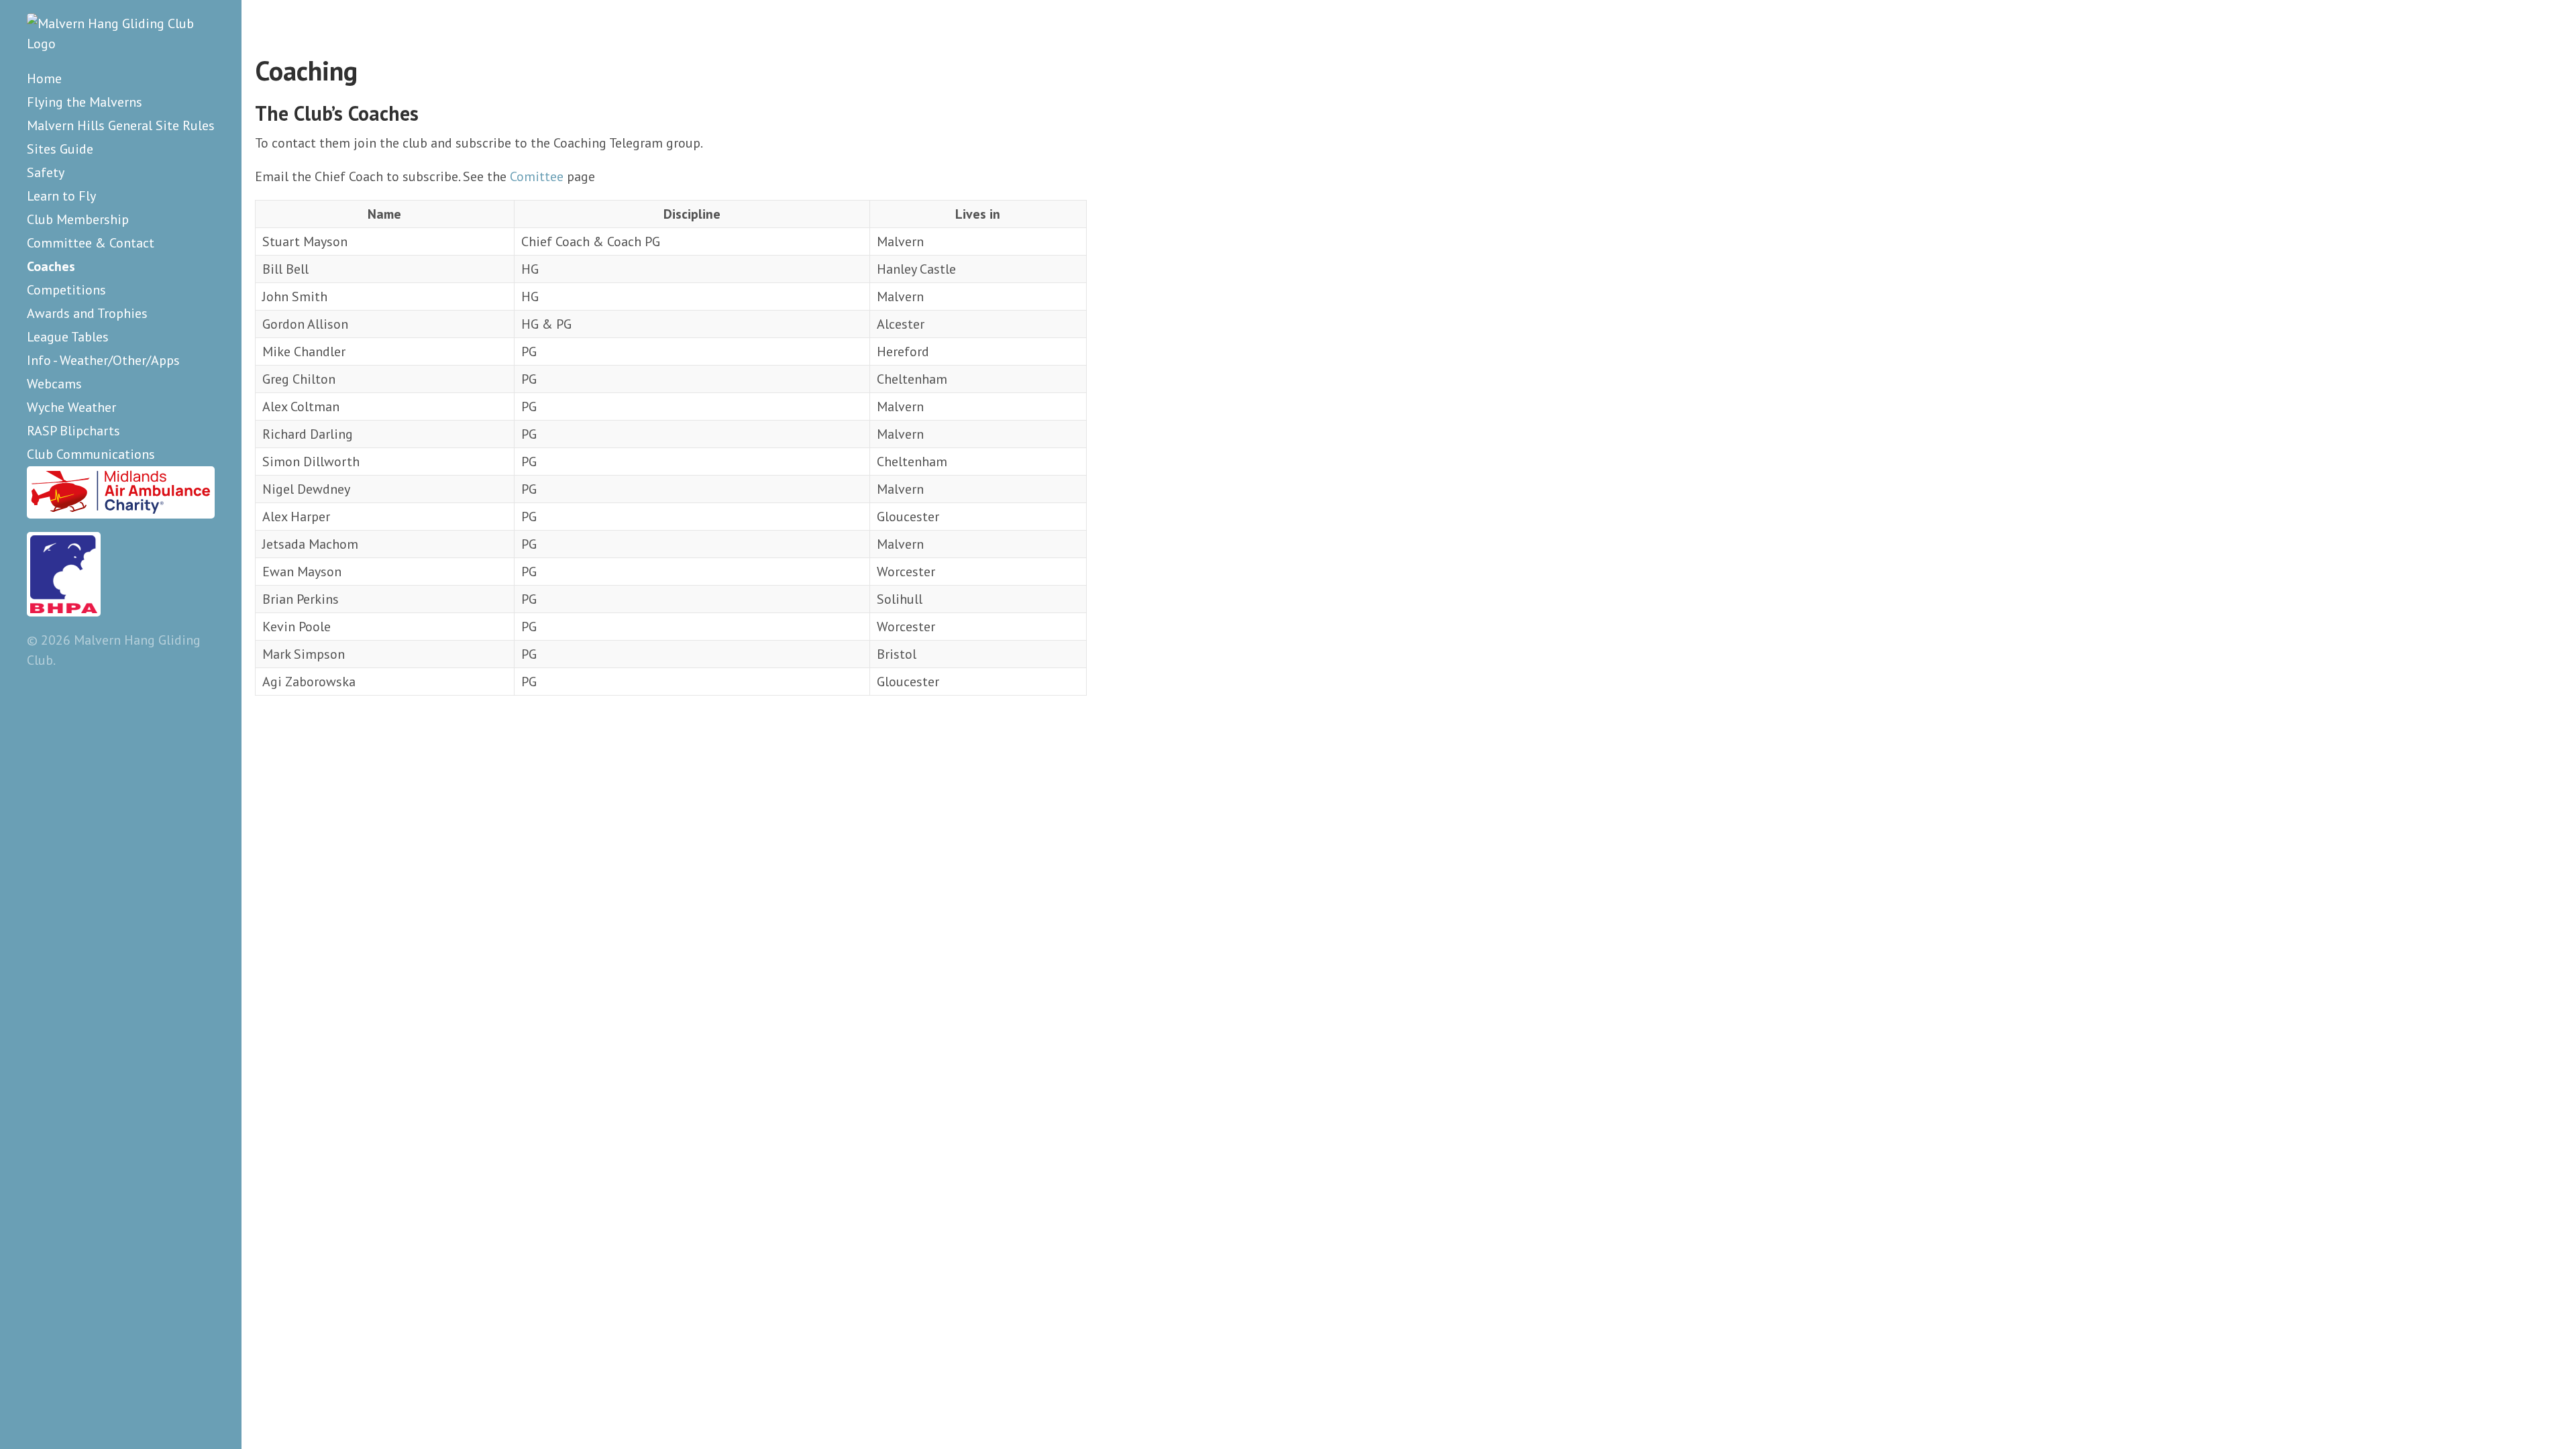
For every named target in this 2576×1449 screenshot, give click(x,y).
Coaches (51, 266)
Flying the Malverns (85, 102)
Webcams (54, 384)
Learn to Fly (61, 196)
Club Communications (91, 454)
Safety (46, 172)
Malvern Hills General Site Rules (121, 125)
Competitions (66, 290)
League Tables (68, 337)
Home (44, 78)
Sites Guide (60, 149)
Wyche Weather (71, 407)
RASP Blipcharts (73, 431)
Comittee (537, 176)
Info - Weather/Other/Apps (103, 360)
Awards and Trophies (87, 313)
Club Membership (78, 219)
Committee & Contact (91, 243)
